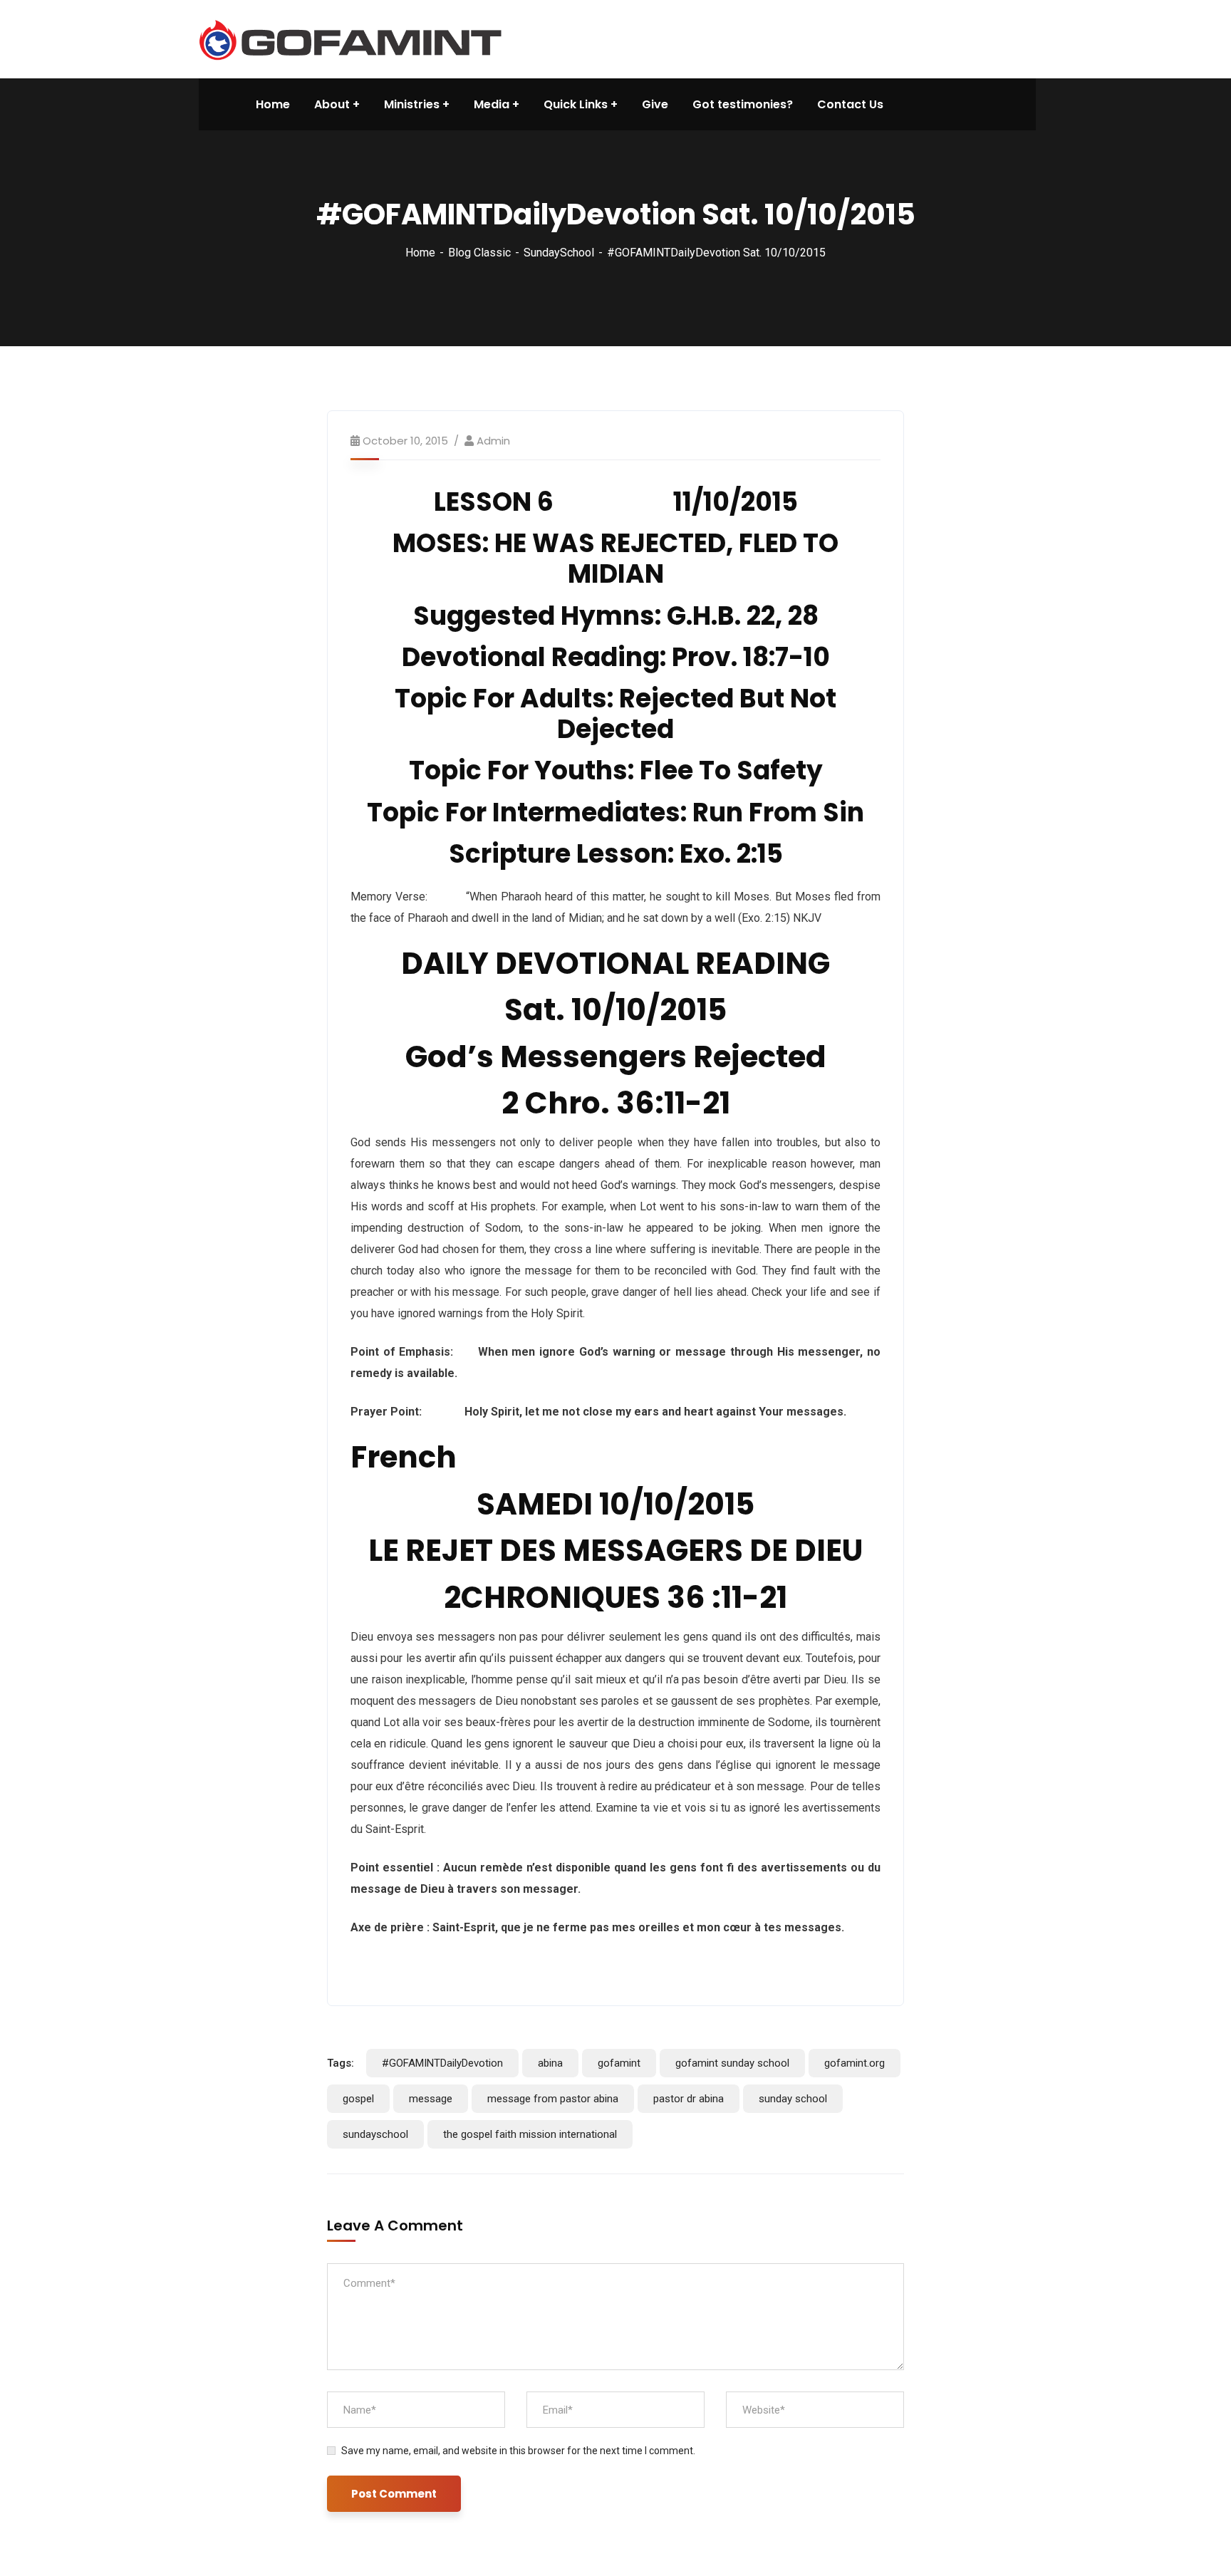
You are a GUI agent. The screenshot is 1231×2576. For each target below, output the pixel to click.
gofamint (619, 2063)
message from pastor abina (553, 2099)
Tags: (341, 2063)
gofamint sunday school (732, 2063)
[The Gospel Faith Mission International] (350, 38)
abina (550, 2063)
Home (420, 253)
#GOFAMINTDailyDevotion (442, 2063)
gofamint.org (855, 2063)
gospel (358, 2099)
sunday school (793, 2099)
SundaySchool (559, 253)
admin (493, 441)
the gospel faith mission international (530, 2134)
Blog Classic (479, 253)
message (431, 2099)
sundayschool (375, 2134)
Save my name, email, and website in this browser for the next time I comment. (518, 2451)
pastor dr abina (689, 2099)
